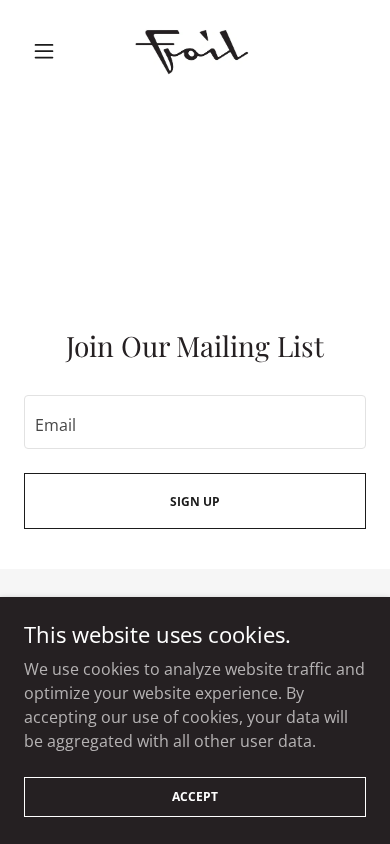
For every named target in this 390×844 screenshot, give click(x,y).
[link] (195, 50)
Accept (195, 796)
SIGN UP (195, 501)
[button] (49, 51)
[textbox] (195, 422)
